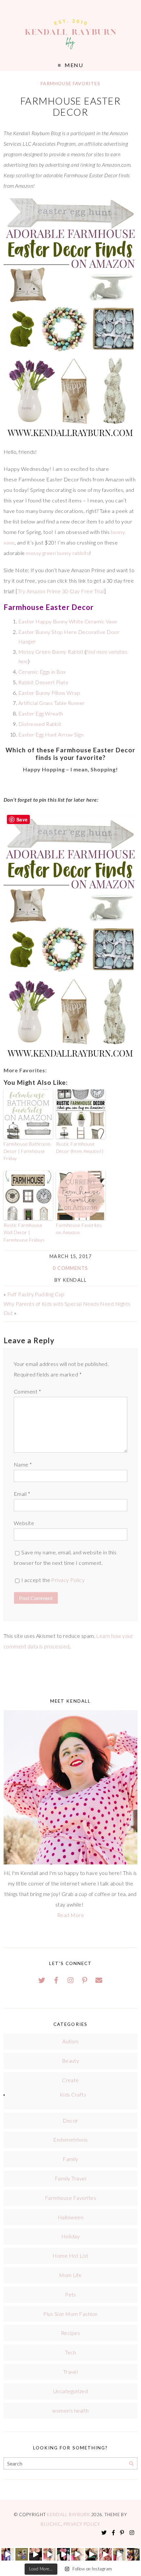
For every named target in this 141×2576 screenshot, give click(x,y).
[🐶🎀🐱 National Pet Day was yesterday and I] (22, 2554)
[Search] (131, 2464)
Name (23, 1464)
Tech (70, 2352)
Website (24, 1523)
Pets (70, 2294)
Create (70, 2080)
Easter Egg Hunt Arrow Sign (51, 734)
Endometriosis (70, 2139)
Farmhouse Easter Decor (70, 107)
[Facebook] (56, 1980)
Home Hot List (70, 2256)
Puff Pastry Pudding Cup (36, 1294)
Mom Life (70, 2275)
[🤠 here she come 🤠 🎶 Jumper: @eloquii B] (50, 2554)
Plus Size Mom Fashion (70, 2314)
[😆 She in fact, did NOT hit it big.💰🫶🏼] (120, 2554)
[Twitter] (42, 1980)
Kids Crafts (73, 2094)
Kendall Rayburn (69, 2515)
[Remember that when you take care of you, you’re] (63, 2554)
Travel (71, 2372)
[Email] (99, 1980)
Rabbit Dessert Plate (44, 682)
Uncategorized (70, 2391)
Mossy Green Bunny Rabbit (51, 652)
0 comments (70, 1268)
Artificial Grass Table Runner (52, 703)
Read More (70, 1915)
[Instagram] (70, 1980)
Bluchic (51, 2524)
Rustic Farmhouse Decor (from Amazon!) (80, 1147)
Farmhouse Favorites (70, 84)
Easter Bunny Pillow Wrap (49, 693)
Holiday (70, 2236)
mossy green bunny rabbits (58, 553)
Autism (70, 2041)
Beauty (71, 2061)
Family (70, 2159)
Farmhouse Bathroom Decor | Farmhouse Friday (27, 1151)
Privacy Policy (68, 1580)
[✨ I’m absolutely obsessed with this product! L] (36, 2554)
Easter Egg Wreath (41, 713)
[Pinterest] (85, 1980)
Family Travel (70, 2178)
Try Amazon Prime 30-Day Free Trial (61, 591)
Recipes (70, 2333)
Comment (27, 1391)
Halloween (70, 2217)
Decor (70, 2120)
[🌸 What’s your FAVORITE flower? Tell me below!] (133, 2554)
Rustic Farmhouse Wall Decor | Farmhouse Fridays (24, 1232)
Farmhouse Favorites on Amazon (79, 1229)
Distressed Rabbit (40, 724)
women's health (70, 2410)
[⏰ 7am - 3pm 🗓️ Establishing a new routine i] (92, 2554)
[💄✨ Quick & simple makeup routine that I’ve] (105, 2554)
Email (22, 1494)
